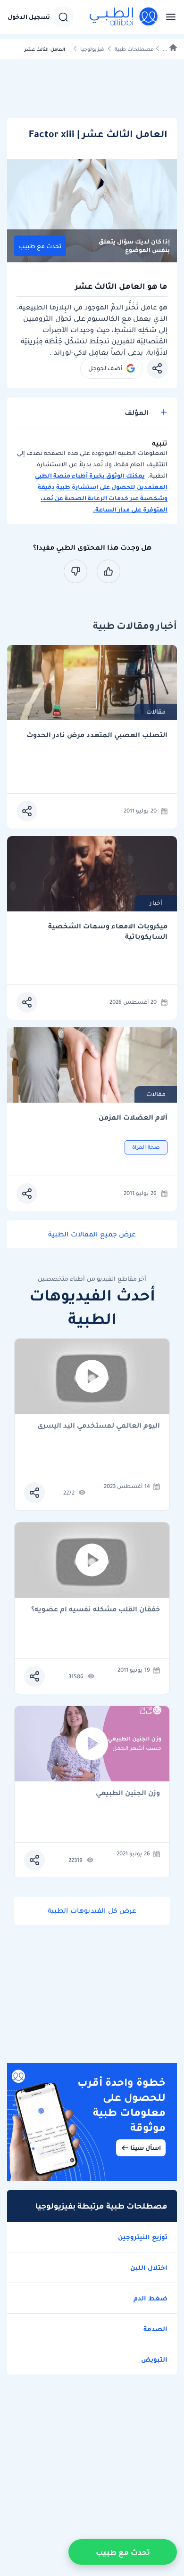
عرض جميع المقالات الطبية (92, 1234)
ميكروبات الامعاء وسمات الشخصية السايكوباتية (108, 931)
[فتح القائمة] (168, 17)
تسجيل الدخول (29, 17)
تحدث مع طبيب (40, 246)
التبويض (154, 2359)
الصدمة (155, 2329)
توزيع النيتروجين (143, 2237)
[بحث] (63, 17)
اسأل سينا (146, 2148)
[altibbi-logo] (124, 17)
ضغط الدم (151, 2298)
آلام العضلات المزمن (133, 1117)
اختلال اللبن (149, 2267)
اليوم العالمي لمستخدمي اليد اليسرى (99, 1426)
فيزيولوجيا (92, 49)
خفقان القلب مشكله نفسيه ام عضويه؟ (96, 1610)
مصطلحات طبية (134, 49)
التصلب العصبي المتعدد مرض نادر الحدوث (97, 735)
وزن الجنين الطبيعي (128, 1793)
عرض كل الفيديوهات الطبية (92, 1910)
